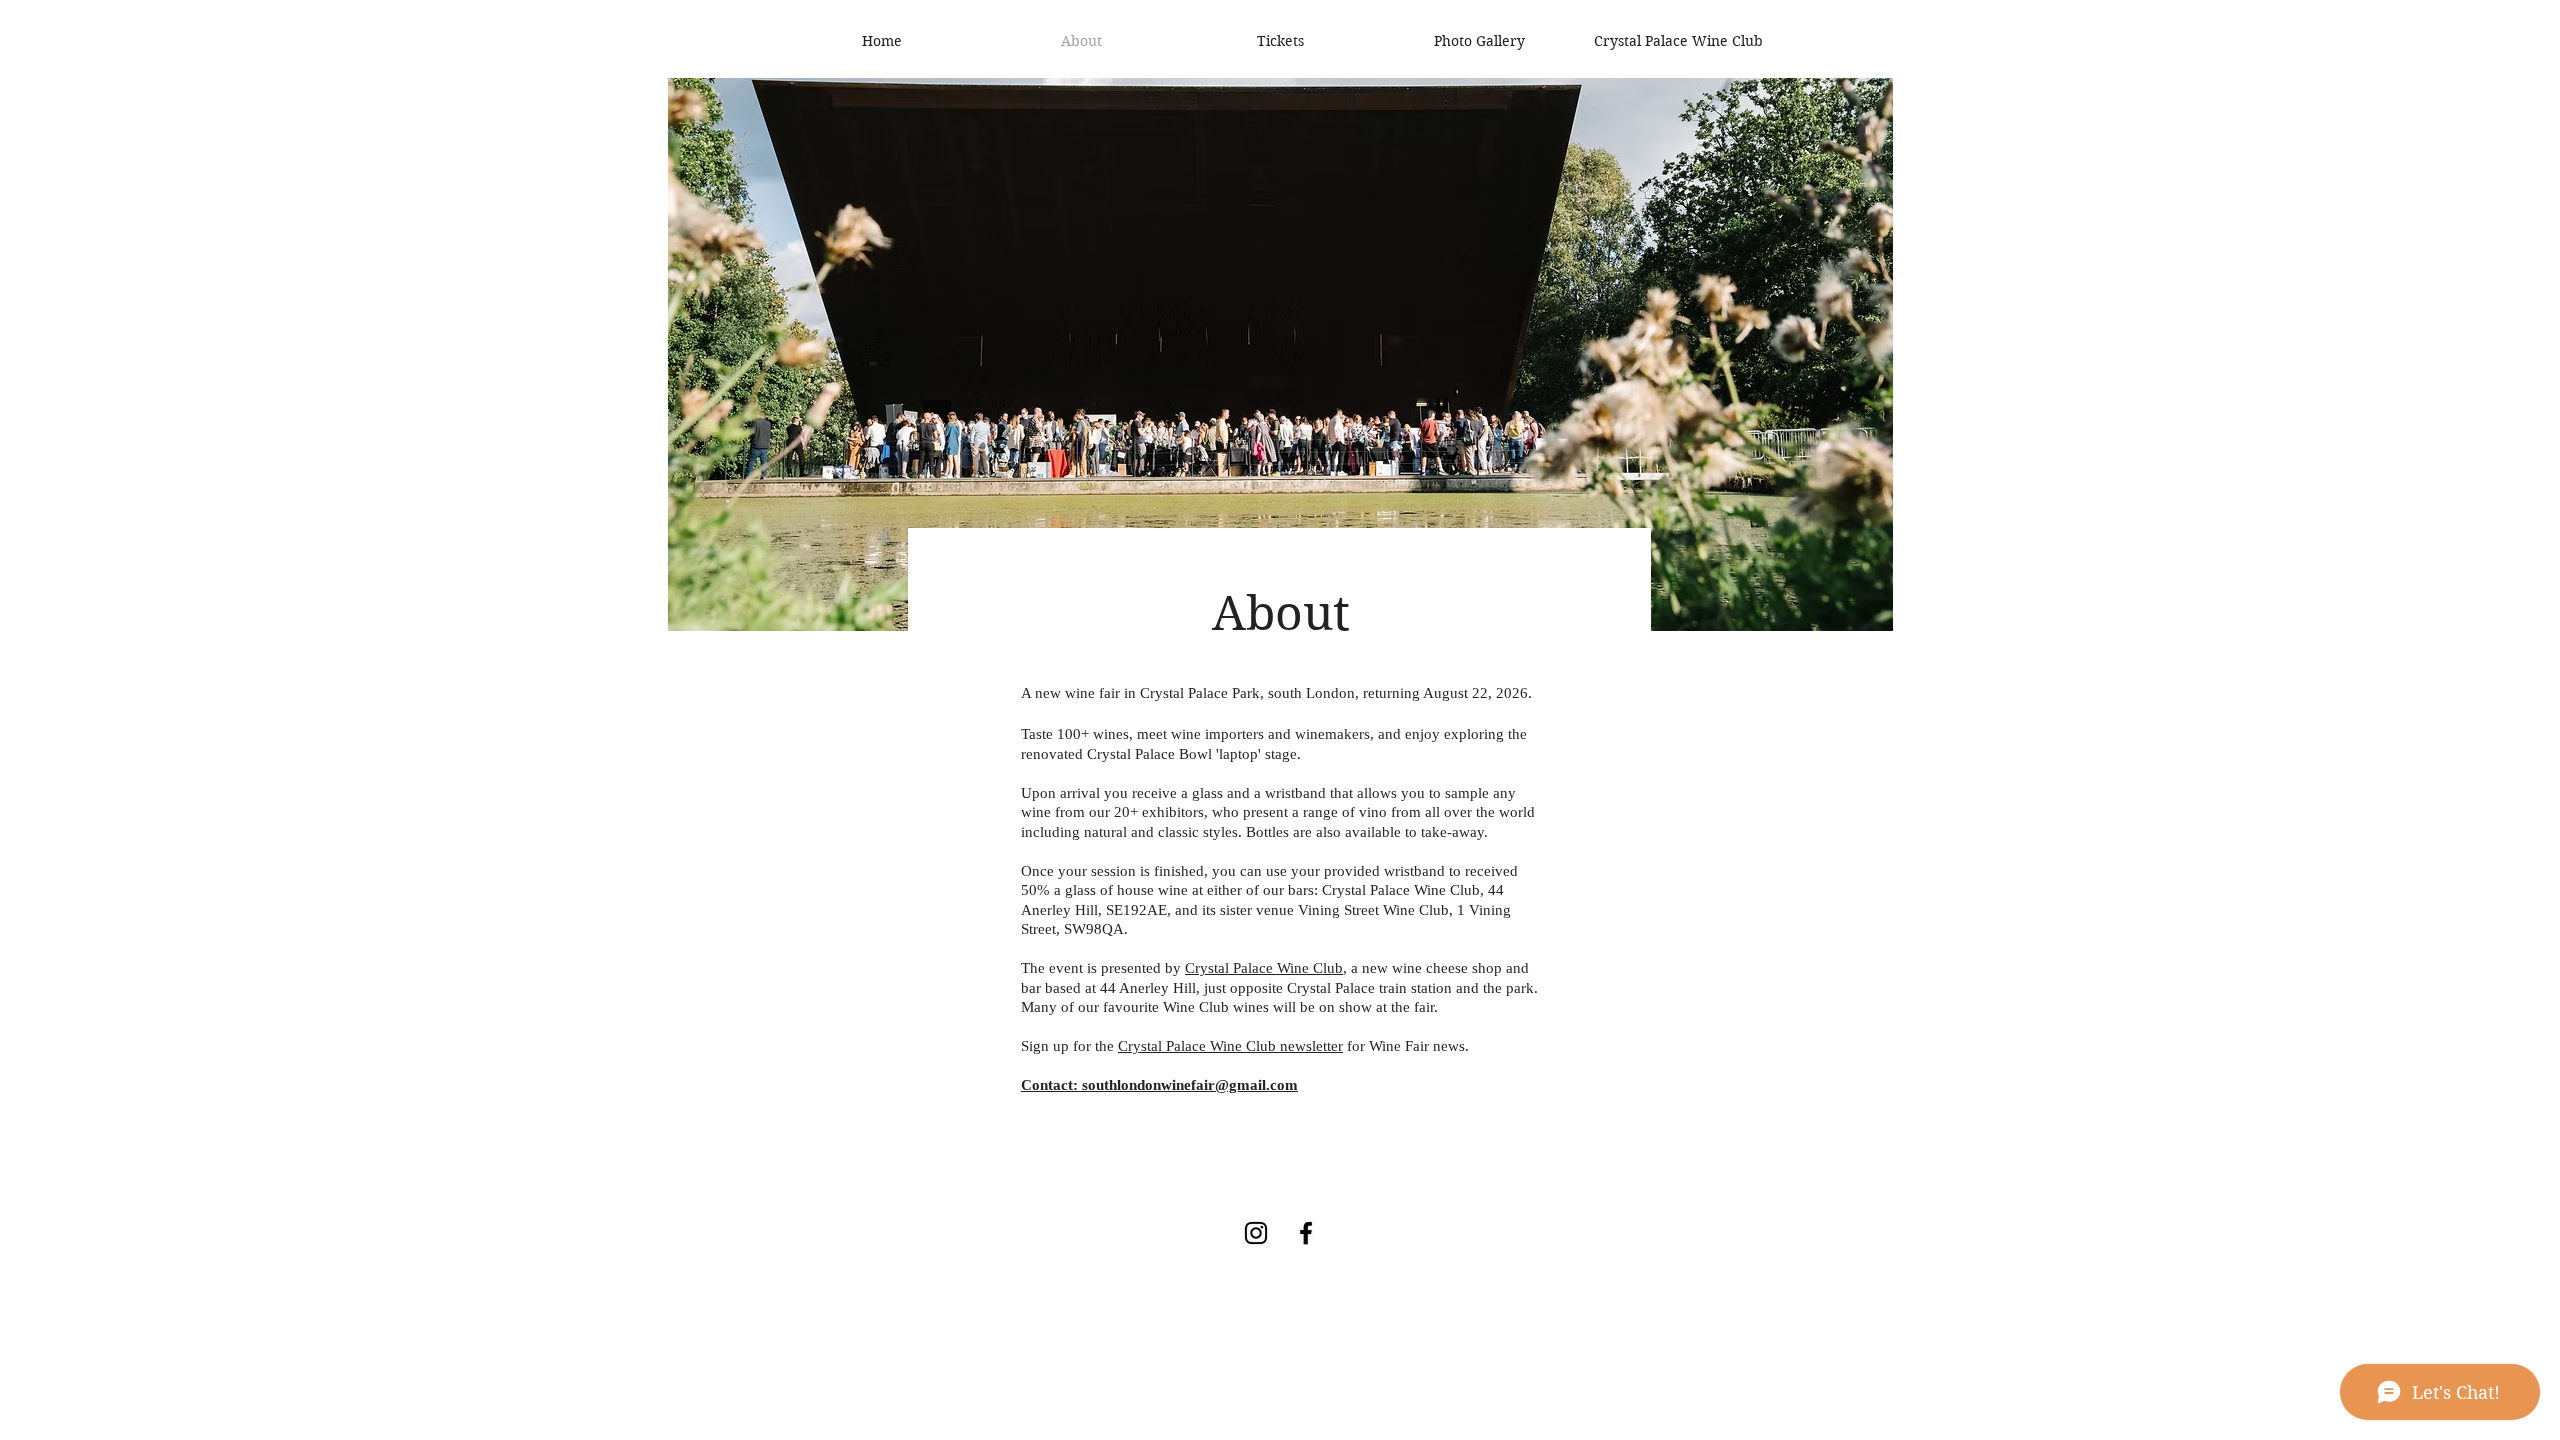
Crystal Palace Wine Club (1264, 968)
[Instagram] (1256, 1233)
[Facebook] (1306, 1233)
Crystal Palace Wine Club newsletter (1230, 1046)
